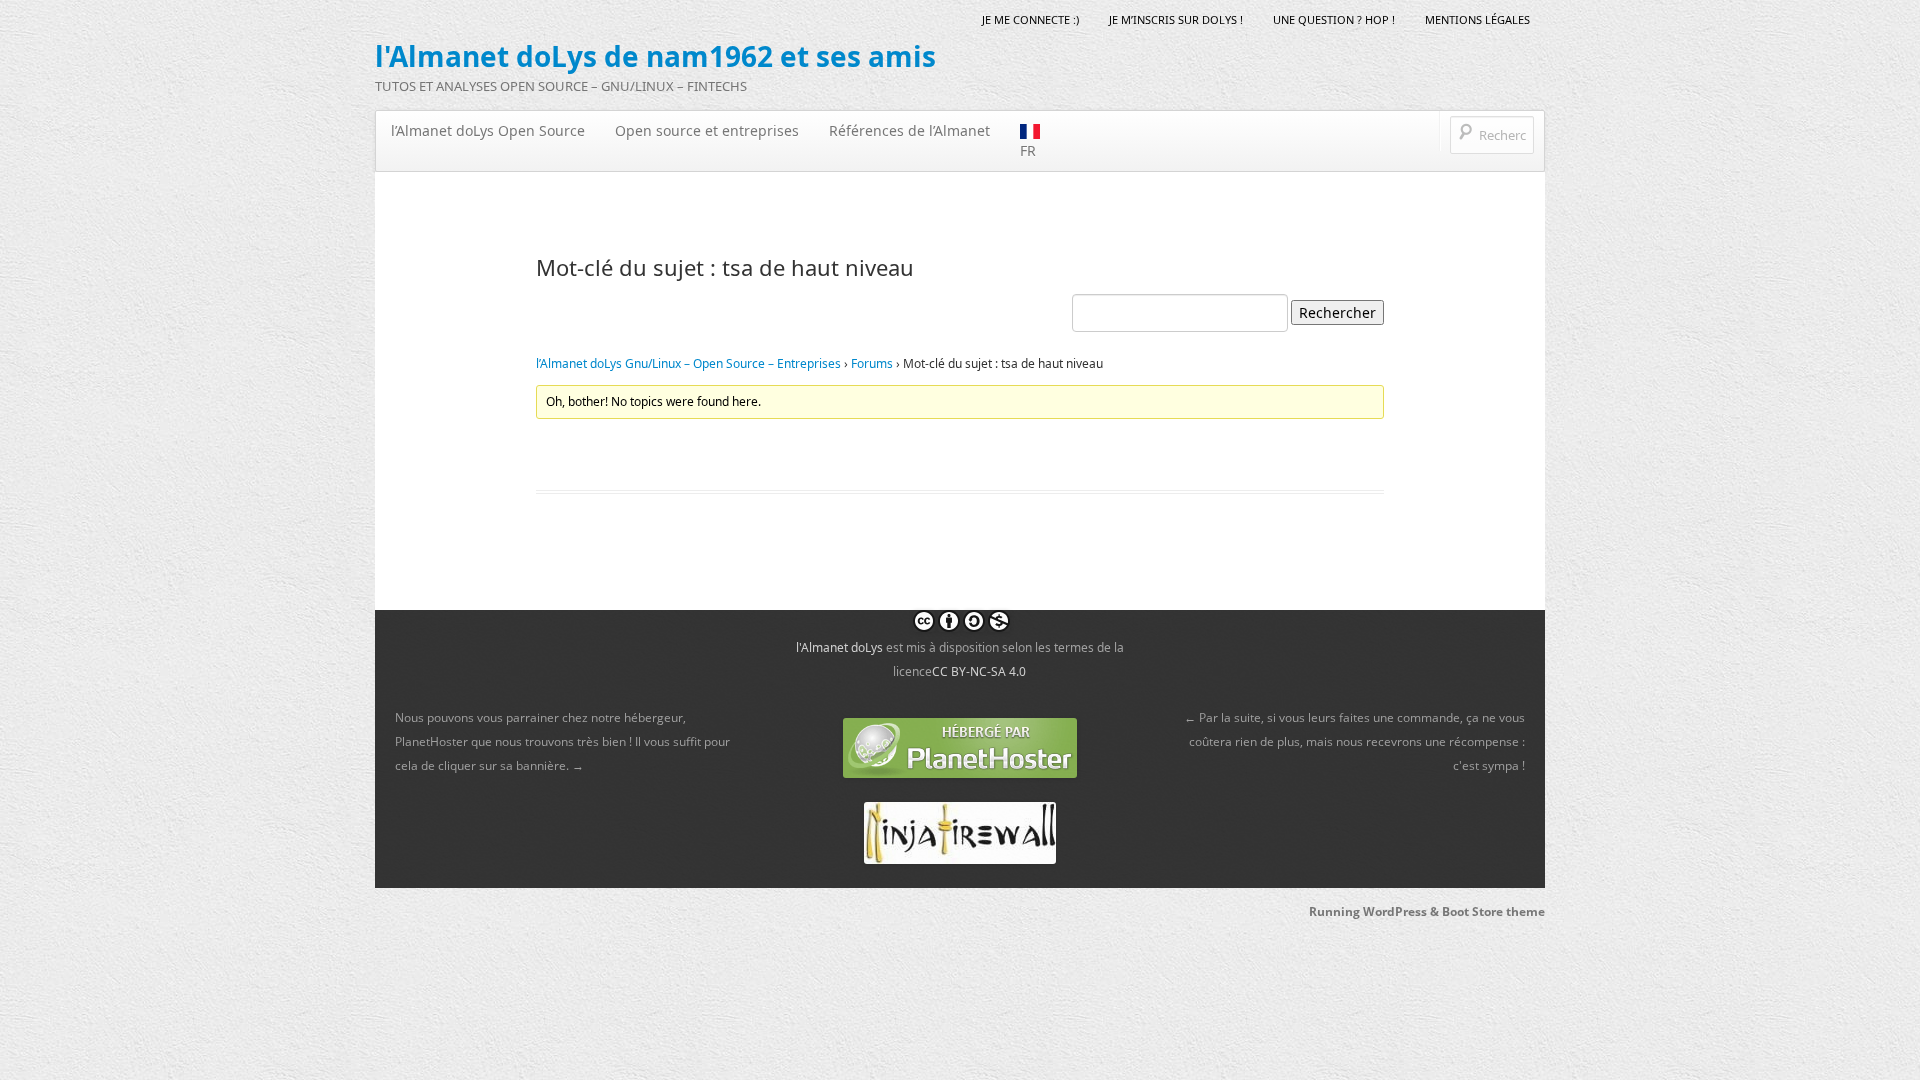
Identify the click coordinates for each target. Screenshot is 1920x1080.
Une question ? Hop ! (1334, 19)
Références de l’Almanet (909, 130)
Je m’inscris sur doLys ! (1176, 19)
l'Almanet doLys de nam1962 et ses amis (655, 56)
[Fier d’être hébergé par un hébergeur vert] (960, 747)
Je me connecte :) (1030, 19)
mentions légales (1477, 19)
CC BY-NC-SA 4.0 (979, 671)
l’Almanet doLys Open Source (488, 130)
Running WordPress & (1375, 911)
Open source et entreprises (707, 130)
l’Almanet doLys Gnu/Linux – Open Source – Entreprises (688, 363)
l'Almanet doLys (839, 647)
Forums (872, 363)
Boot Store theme (1493, 911)
